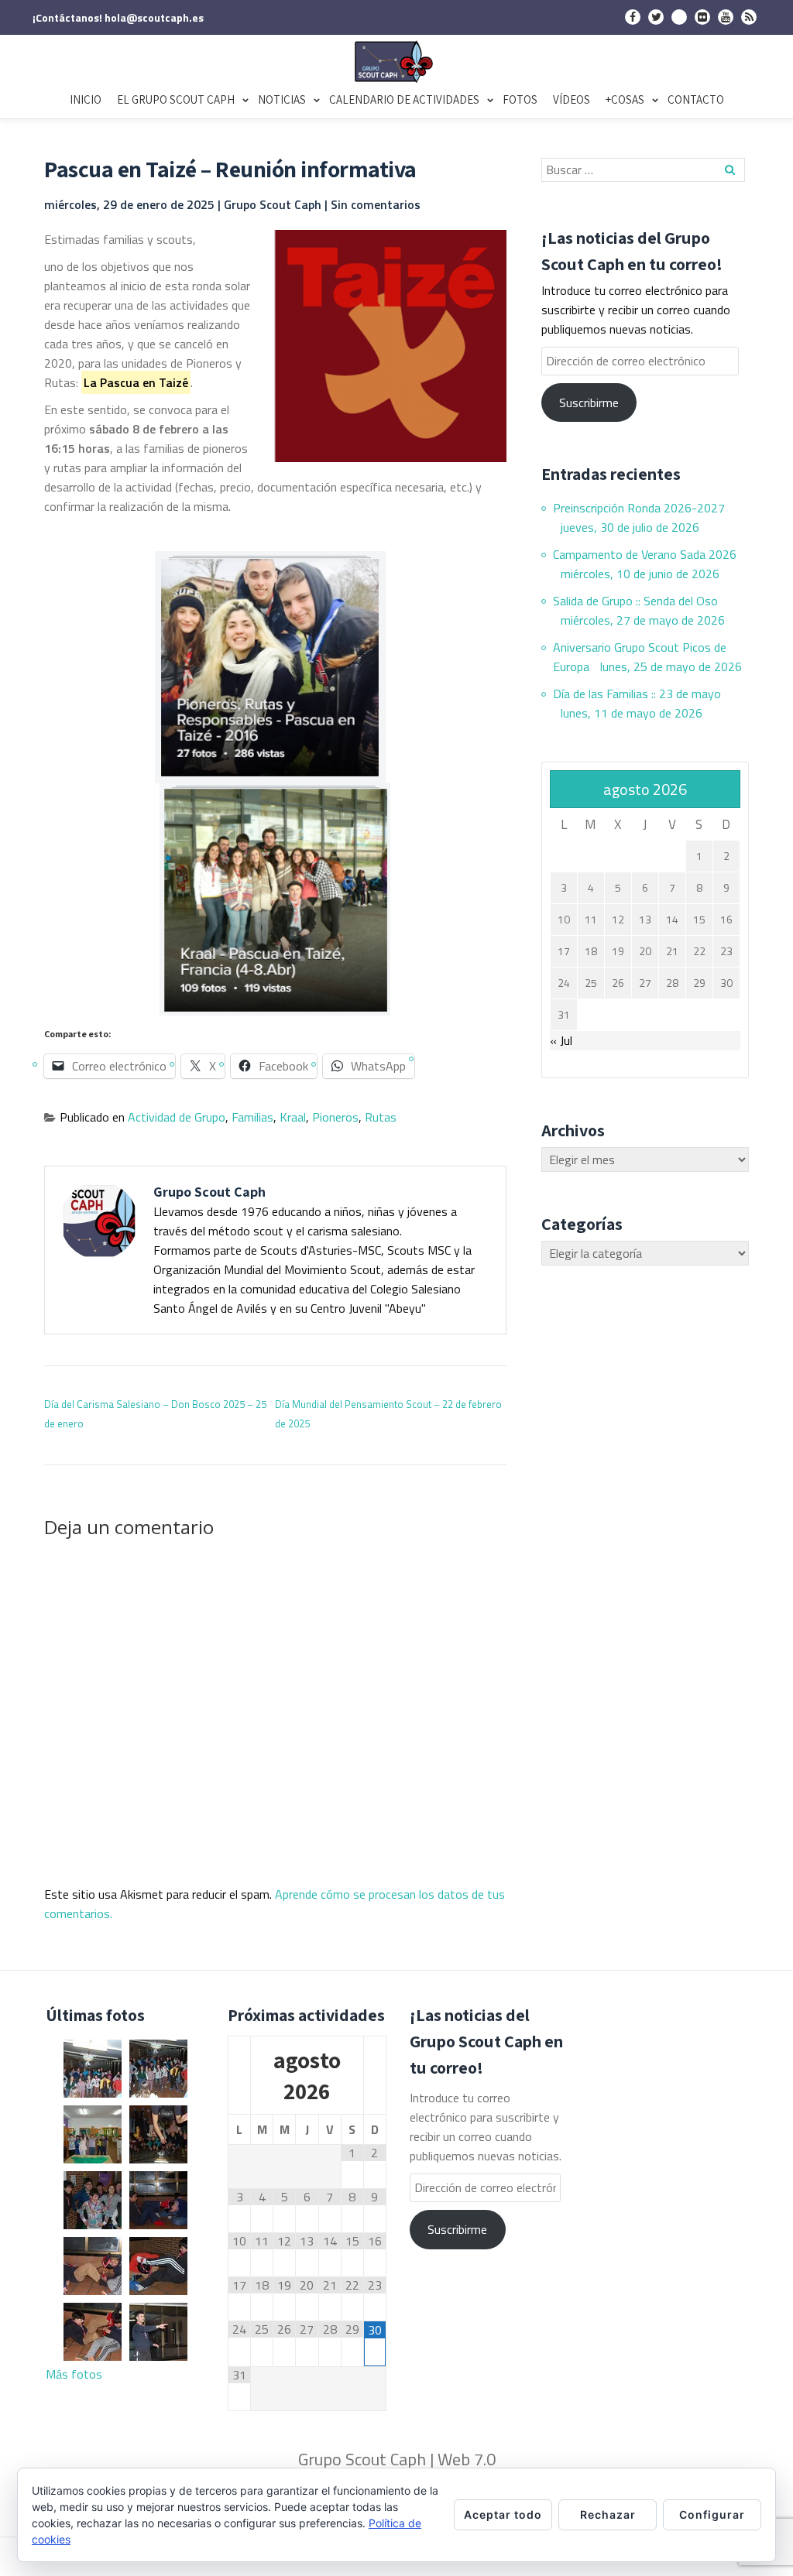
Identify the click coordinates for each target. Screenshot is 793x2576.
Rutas (381, 1117)
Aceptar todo (503, 2514)
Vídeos (572, 99)
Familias (252, 1117)
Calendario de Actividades (404, 99)
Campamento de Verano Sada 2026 (645, 554)
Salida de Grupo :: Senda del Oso (635, 601)
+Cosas (625, 99)
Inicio (86, 99)
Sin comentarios (376, 204)
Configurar (712, 2514)
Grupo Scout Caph (274, 204)
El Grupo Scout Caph (176, 99)
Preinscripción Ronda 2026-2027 (639, 508)
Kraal (293, 1117)
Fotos (520, 99)
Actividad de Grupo (177, 1117)
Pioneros (335, 1117)
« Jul (561, 1040)
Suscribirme (589, 402)
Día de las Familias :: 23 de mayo (637, 694)
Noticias (282, 99)
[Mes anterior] (239, 2076)
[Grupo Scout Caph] (397, 62)
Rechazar (608, 2514)
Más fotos (74, 2374)
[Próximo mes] (375, 2076)
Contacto (696, 99)
